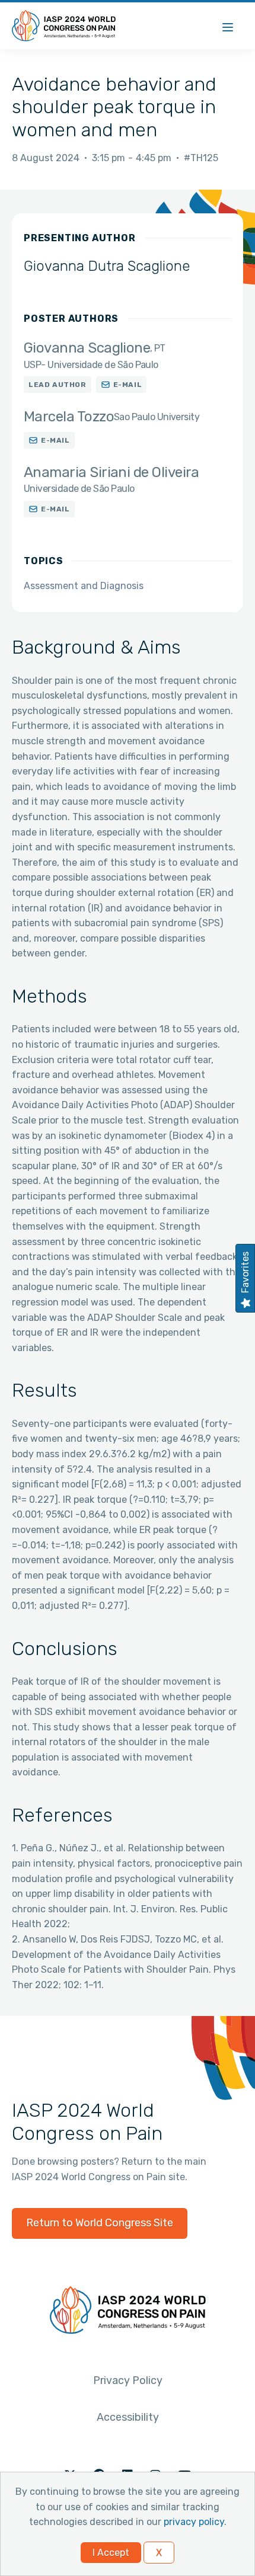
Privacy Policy (128, 2380)
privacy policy (194, 2522)
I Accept (111, 2553)
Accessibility (128, 2417)
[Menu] (228, 26)
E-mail (128, 385)
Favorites (245, 1272)
